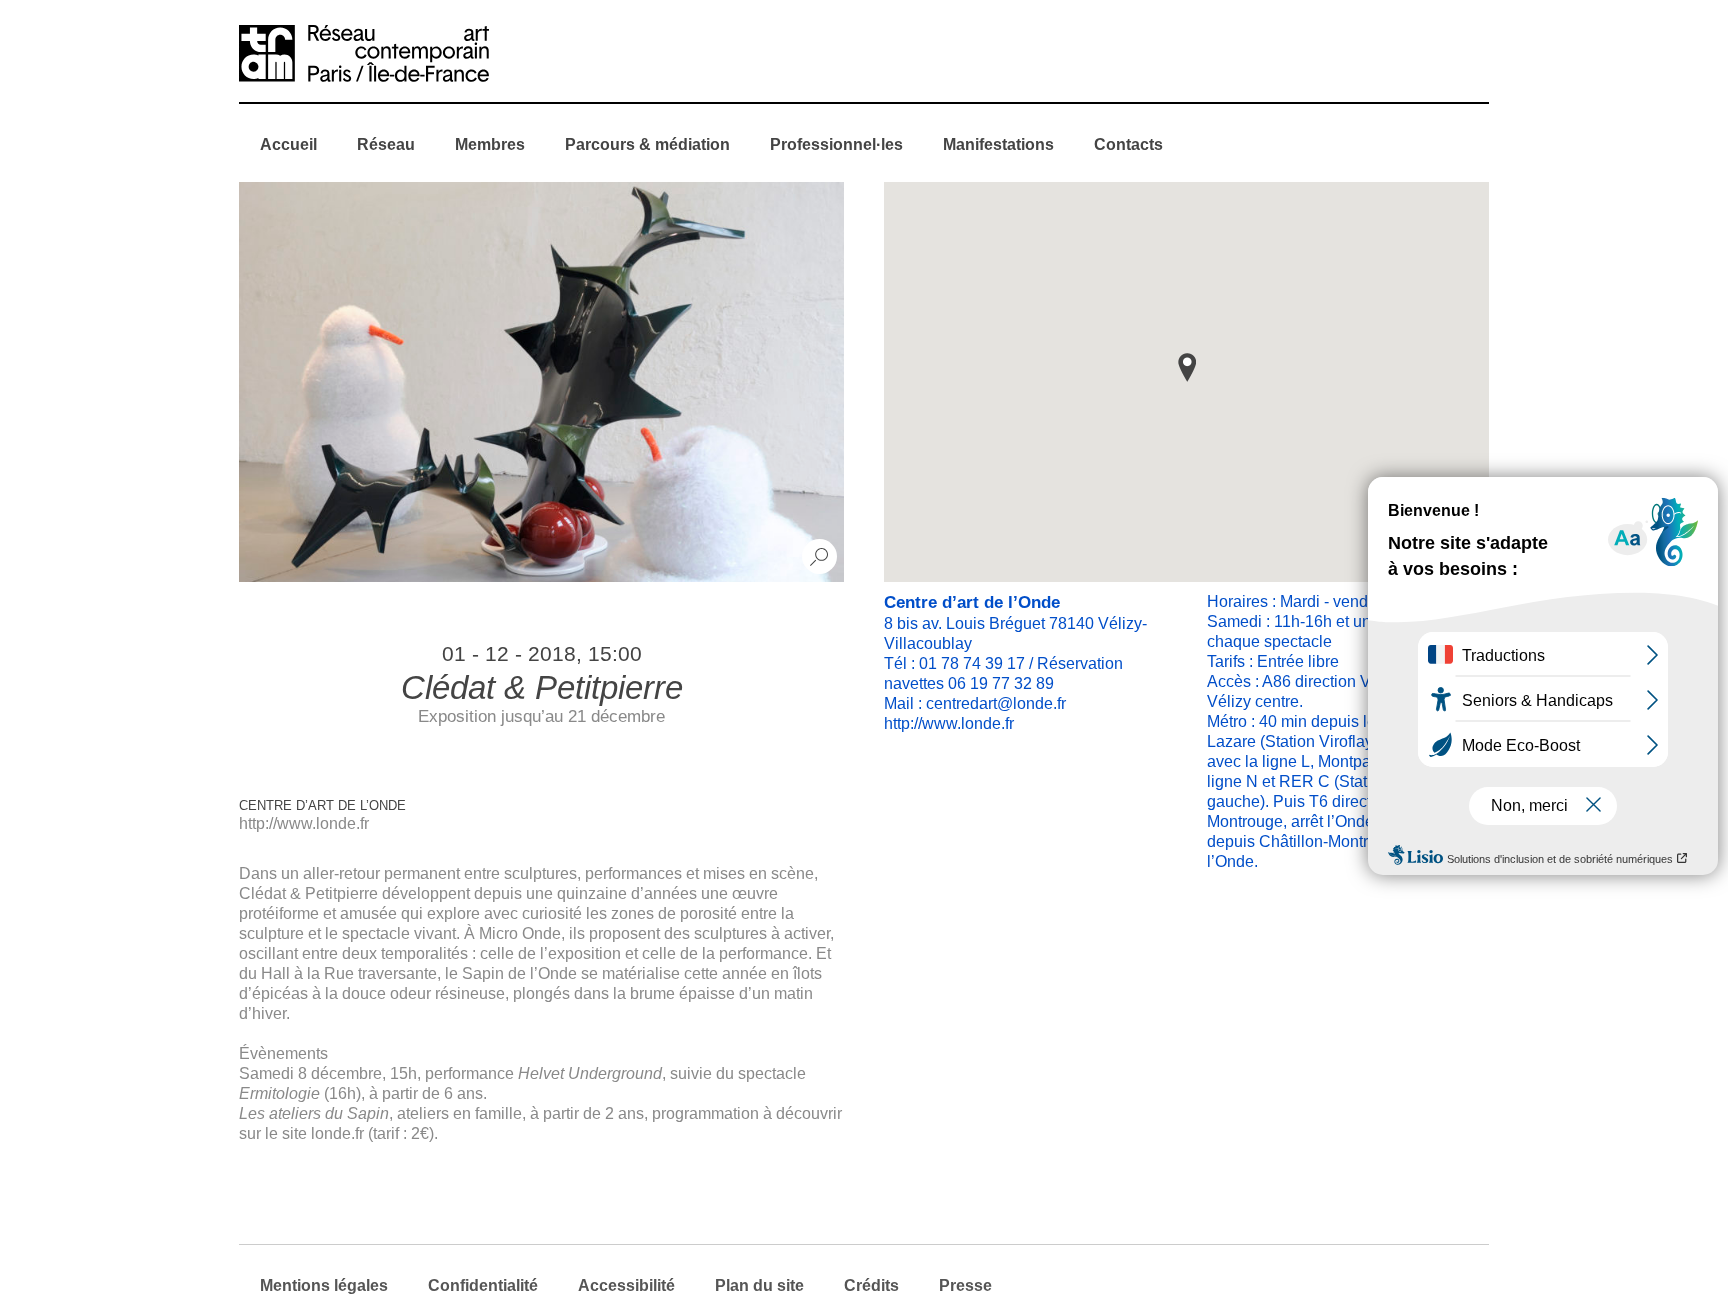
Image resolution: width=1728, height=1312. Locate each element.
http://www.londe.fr (304, 823)
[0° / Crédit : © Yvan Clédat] (541, 382)
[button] (1187, 367)
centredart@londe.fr (996, 703)
